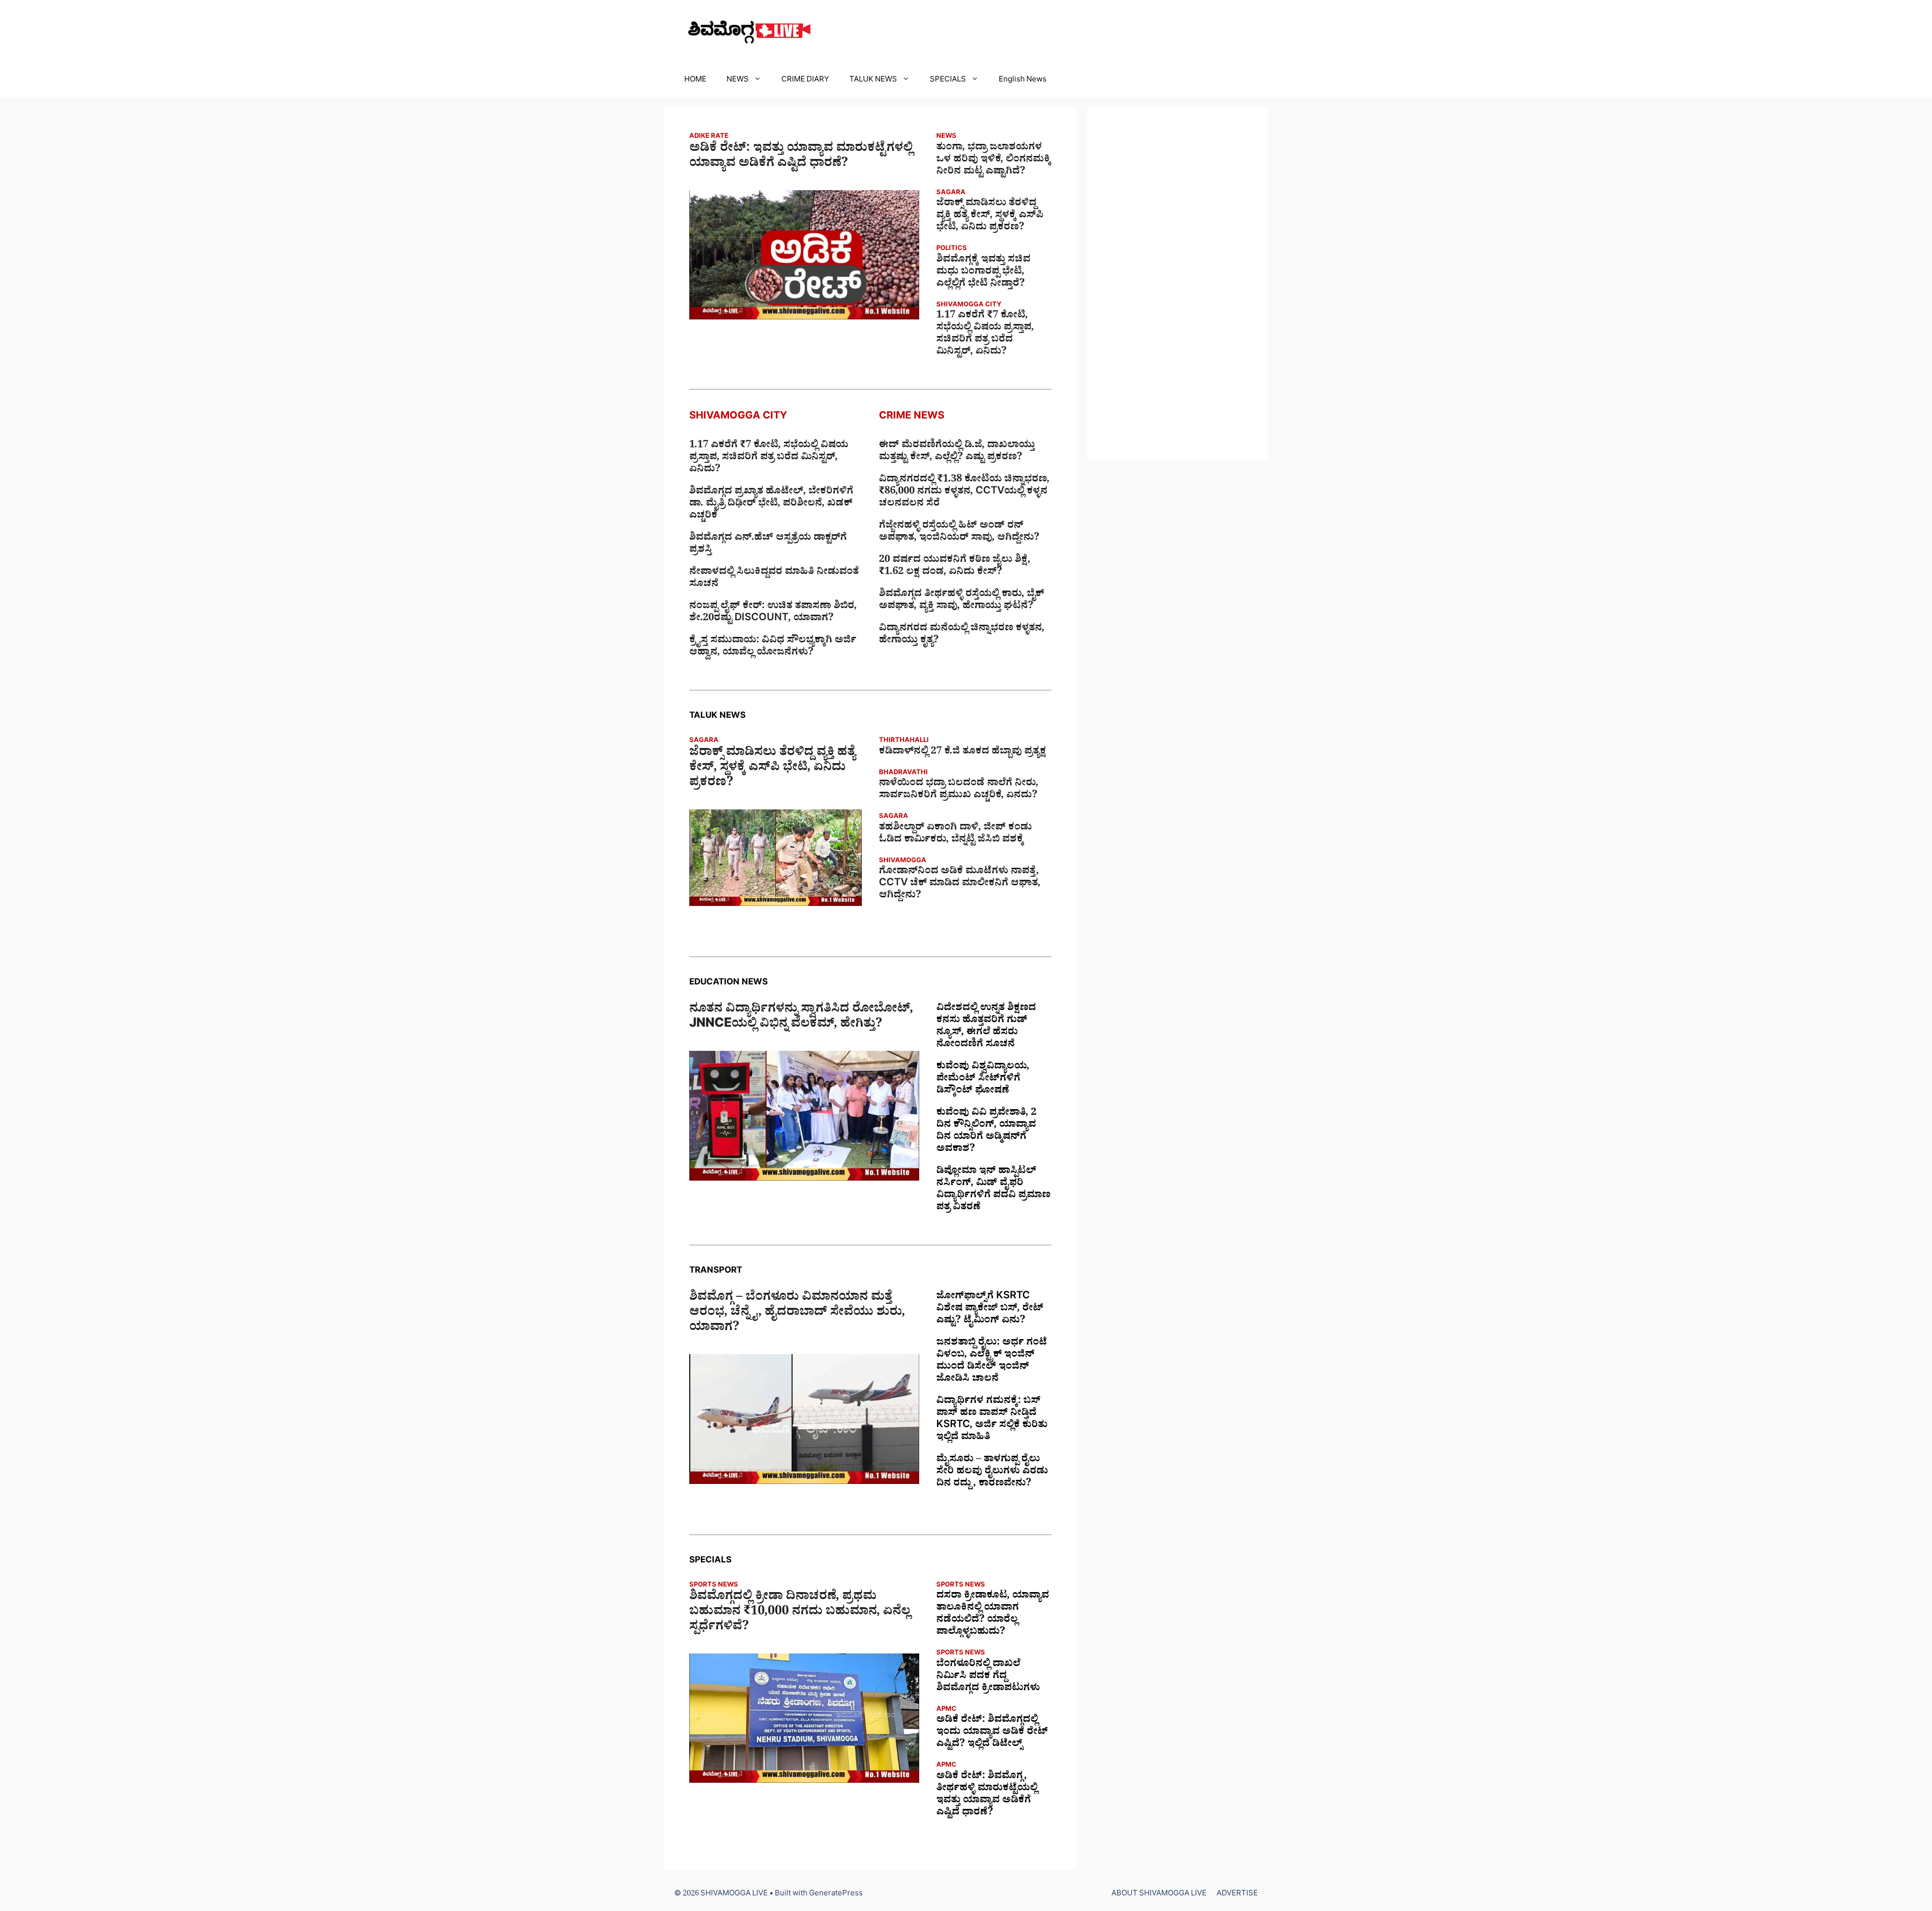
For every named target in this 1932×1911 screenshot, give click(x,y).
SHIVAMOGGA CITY (969, 306)
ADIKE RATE (709, 137)
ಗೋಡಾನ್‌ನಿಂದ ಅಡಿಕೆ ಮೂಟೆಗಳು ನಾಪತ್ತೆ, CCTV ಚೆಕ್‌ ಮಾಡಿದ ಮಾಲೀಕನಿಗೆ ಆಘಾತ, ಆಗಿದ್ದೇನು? (960, 884)
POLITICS (952, 249)
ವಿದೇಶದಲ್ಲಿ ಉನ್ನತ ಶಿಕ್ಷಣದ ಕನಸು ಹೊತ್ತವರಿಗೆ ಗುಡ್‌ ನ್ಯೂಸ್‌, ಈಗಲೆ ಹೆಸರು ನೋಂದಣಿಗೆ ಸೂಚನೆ (986, 1027)
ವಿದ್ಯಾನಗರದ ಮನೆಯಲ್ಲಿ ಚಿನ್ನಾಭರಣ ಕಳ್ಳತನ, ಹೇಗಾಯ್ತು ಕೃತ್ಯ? (962, 635)
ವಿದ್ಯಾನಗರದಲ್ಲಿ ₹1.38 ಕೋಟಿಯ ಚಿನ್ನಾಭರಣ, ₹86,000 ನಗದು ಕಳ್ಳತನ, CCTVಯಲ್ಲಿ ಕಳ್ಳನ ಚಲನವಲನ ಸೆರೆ (964, 492)
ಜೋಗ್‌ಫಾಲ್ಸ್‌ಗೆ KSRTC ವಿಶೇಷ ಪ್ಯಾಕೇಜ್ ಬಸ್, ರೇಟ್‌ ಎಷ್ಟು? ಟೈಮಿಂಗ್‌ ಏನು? (990, 1309)
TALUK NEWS (873, 81)
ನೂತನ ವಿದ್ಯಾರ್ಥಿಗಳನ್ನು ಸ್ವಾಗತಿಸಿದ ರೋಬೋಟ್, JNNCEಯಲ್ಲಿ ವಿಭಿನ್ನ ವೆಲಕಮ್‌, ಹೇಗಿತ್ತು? (801, 1018)
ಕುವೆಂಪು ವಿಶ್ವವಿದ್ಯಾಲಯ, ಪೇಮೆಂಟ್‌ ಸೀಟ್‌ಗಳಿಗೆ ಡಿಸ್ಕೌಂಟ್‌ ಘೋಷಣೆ (983, 1079)
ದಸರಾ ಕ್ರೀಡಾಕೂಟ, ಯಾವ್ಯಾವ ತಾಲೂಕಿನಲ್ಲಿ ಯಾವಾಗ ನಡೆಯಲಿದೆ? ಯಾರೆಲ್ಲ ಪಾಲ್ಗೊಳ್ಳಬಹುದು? (993, 1615)
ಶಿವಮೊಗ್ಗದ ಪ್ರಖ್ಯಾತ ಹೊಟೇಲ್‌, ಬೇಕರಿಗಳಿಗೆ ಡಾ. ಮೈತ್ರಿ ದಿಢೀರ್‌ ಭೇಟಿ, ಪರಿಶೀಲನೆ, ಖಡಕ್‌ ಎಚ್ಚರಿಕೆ (771, 505)
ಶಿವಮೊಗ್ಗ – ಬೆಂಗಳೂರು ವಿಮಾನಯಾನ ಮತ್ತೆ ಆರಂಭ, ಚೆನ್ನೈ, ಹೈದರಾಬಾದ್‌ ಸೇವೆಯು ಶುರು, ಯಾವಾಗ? (797, 1314)
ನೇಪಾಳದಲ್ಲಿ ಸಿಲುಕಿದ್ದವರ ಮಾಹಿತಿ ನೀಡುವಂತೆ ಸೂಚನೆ (774, 579)
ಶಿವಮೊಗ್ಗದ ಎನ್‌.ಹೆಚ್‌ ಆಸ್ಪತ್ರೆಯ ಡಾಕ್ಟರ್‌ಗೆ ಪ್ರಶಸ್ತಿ (768, 545)
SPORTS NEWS (714, 1586)
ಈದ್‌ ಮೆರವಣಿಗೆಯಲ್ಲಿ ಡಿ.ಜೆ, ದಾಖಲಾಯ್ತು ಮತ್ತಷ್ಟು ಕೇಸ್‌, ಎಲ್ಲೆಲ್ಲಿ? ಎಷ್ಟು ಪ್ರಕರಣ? (957, 452)
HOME (695, 81)
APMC (946, 1710)
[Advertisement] (1177, 283)
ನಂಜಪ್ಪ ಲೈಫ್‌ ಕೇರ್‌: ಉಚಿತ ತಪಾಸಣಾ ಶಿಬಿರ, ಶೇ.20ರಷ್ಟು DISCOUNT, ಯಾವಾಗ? (773, 613)
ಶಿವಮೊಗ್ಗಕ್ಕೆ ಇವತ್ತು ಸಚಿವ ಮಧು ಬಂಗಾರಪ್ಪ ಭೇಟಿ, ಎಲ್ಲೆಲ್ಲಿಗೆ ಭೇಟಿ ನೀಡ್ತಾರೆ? (983, 273)
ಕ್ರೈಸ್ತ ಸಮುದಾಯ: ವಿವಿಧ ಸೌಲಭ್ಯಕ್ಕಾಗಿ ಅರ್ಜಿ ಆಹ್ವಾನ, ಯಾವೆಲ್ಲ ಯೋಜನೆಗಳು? (773, 647)
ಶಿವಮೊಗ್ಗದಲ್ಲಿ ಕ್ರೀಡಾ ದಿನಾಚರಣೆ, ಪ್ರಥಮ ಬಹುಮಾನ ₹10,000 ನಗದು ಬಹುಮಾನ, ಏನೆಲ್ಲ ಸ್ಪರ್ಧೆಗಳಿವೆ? (800, 1613)
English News (1023, 81)
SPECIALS (948, 81)
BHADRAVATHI (903, 773)
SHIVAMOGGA (903, 861)
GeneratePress (836, 1895)
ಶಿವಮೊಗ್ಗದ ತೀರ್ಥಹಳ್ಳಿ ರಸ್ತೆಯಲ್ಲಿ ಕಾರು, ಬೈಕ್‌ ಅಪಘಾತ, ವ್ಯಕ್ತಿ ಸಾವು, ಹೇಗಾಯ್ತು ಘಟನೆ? (961, 601)
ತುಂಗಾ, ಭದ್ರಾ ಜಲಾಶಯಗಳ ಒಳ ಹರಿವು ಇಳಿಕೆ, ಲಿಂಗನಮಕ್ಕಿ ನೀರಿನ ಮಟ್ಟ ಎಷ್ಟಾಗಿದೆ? (994, 160)
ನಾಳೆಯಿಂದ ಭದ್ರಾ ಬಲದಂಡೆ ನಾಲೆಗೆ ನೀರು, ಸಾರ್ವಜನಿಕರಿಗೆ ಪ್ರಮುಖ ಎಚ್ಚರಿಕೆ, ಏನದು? (959, 790)
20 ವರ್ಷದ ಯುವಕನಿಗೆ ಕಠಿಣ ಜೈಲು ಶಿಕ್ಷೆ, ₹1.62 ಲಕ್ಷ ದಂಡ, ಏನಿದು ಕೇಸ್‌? (955, 567)
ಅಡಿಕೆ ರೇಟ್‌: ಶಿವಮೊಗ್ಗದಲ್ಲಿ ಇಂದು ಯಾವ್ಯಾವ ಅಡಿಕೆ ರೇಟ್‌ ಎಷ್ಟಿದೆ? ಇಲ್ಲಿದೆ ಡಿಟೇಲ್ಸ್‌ (992, 1733)
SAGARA (951, 193)
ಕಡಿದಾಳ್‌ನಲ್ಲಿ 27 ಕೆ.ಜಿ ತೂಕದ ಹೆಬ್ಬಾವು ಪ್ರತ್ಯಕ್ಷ (962, 753)
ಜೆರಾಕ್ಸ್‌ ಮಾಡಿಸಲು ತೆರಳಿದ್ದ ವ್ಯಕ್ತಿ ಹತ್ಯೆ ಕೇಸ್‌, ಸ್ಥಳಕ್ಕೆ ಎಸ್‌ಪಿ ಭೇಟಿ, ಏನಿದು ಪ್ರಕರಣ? (990, 216)
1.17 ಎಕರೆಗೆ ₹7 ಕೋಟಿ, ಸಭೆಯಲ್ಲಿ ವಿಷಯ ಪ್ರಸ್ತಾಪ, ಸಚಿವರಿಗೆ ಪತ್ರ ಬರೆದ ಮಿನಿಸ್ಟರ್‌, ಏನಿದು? (985, 335)
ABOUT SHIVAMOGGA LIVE (1159, 1895)
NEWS (738, 81)
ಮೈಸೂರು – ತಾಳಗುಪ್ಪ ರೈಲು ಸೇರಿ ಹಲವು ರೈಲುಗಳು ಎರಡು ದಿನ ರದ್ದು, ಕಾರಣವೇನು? (992, 1472)
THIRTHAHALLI (904, 741)
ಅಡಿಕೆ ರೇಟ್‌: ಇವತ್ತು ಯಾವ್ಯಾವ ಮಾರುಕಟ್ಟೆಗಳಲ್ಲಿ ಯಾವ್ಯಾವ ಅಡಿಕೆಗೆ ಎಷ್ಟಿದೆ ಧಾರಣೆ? (801, 157)
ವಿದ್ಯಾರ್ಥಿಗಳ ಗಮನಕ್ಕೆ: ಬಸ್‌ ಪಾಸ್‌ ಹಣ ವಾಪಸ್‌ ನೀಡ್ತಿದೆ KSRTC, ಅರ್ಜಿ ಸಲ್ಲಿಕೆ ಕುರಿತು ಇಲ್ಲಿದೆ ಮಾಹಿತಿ (992, 1420)
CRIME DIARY (805, 81)
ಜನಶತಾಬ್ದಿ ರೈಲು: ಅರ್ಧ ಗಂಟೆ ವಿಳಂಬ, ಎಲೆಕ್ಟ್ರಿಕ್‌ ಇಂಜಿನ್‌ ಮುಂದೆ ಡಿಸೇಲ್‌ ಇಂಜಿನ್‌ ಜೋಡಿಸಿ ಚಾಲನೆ (992, 1362)
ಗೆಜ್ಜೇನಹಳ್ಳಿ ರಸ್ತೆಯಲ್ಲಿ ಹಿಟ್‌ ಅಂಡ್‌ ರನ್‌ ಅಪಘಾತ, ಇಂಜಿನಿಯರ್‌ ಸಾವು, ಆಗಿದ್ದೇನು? (959, 533)
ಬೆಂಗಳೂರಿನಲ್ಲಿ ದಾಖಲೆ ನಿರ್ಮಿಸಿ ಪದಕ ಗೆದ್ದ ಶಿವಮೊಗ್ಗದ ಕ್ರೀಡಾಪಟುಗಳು (988, 1677)
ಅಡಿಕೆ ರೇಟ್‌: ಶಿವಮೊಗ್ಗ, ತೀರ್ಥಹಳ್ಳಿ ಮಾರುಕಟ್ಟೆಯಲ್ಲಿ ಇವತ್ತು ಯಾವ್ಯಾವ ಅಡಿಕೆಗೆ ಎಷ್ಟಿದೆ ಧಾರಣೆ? (987, 1795)
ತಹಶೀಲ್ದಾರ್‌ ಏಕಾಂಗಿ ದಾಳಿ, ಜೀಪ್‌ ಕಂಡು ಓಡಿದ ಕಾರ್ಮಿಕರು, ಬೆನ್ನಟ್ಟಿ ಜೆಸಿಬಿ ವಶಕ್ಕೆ (955, 835)
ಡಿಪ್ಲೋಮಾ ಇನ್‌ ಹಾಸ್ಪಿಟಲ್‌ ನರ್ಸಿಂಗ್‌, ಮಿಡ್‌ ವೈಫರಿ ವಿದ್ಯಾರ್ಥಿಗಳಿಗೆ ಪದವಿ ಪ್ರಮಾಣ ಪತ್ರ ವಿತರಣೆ (993, 1190)
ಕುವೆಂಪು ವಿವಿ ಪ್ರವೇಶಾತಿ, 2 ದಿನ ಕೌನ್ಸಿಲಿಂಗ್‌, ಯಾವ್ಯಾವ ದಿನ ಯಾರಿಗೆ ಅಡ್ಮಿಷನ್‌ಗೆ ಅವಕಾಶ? (986, 1132)
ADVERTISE (1237, 1895)
